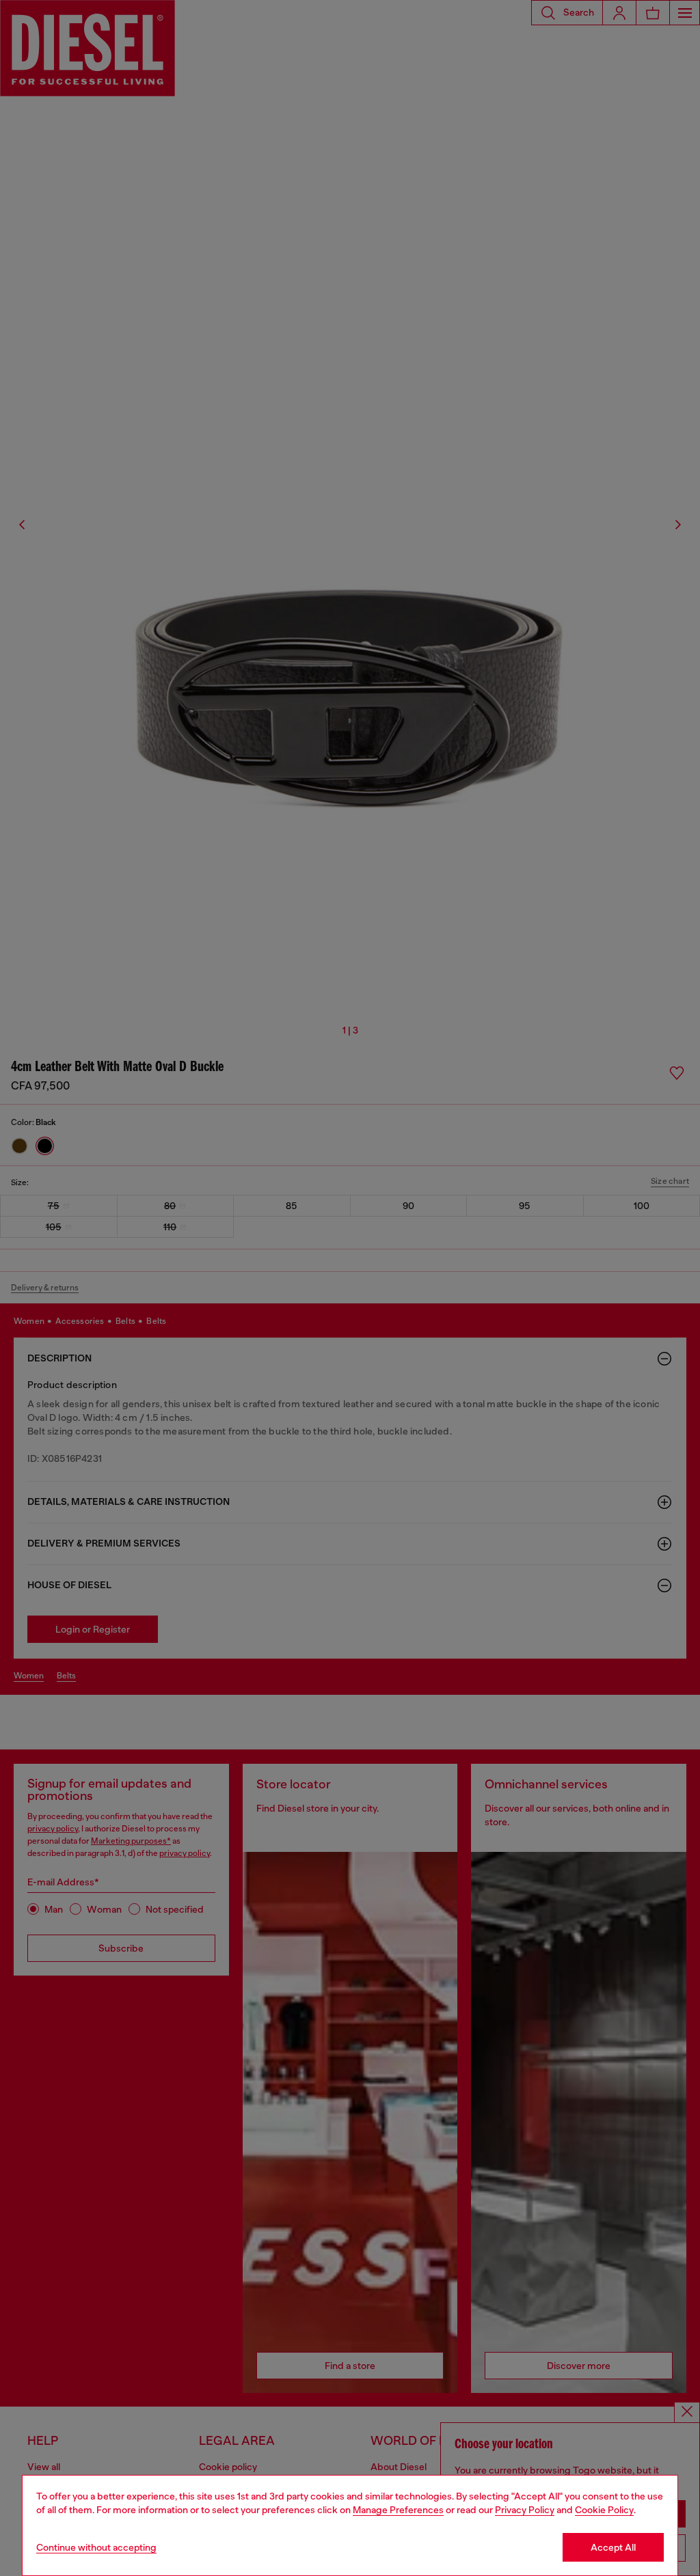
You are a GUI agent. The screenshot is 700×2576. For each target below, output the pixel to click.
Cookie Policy (604, 2510)
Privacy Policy (525, 2510)
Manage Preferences (398, 2510)
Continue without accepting (96, 2547)
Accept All (613, 2547)
